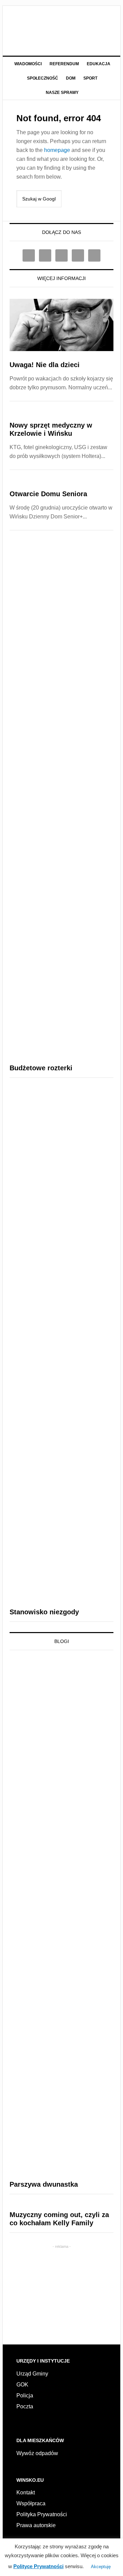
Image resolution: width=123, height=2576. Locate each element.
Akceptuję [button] (101, 2567)
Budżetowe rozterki (41, 1068)
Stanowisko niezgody (44, 1612)
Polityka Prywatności (42, 2514)
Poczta (25, 2406)
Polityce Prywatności (38, 2566)
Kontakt (26, 2493)
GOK (22, 2385)
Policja (25, 2396)
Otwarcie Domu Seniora (48, 494)
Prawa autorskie (36, 2525)
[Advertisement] (61, 2292)
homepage (57, 150)
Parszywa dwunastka (44, 2184)
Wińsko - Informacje (61, 28)
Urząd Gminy (32, 2374)
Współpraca (31, 2503)
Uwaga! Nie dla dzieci (45, 365)
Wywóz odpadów (37, 2453)
